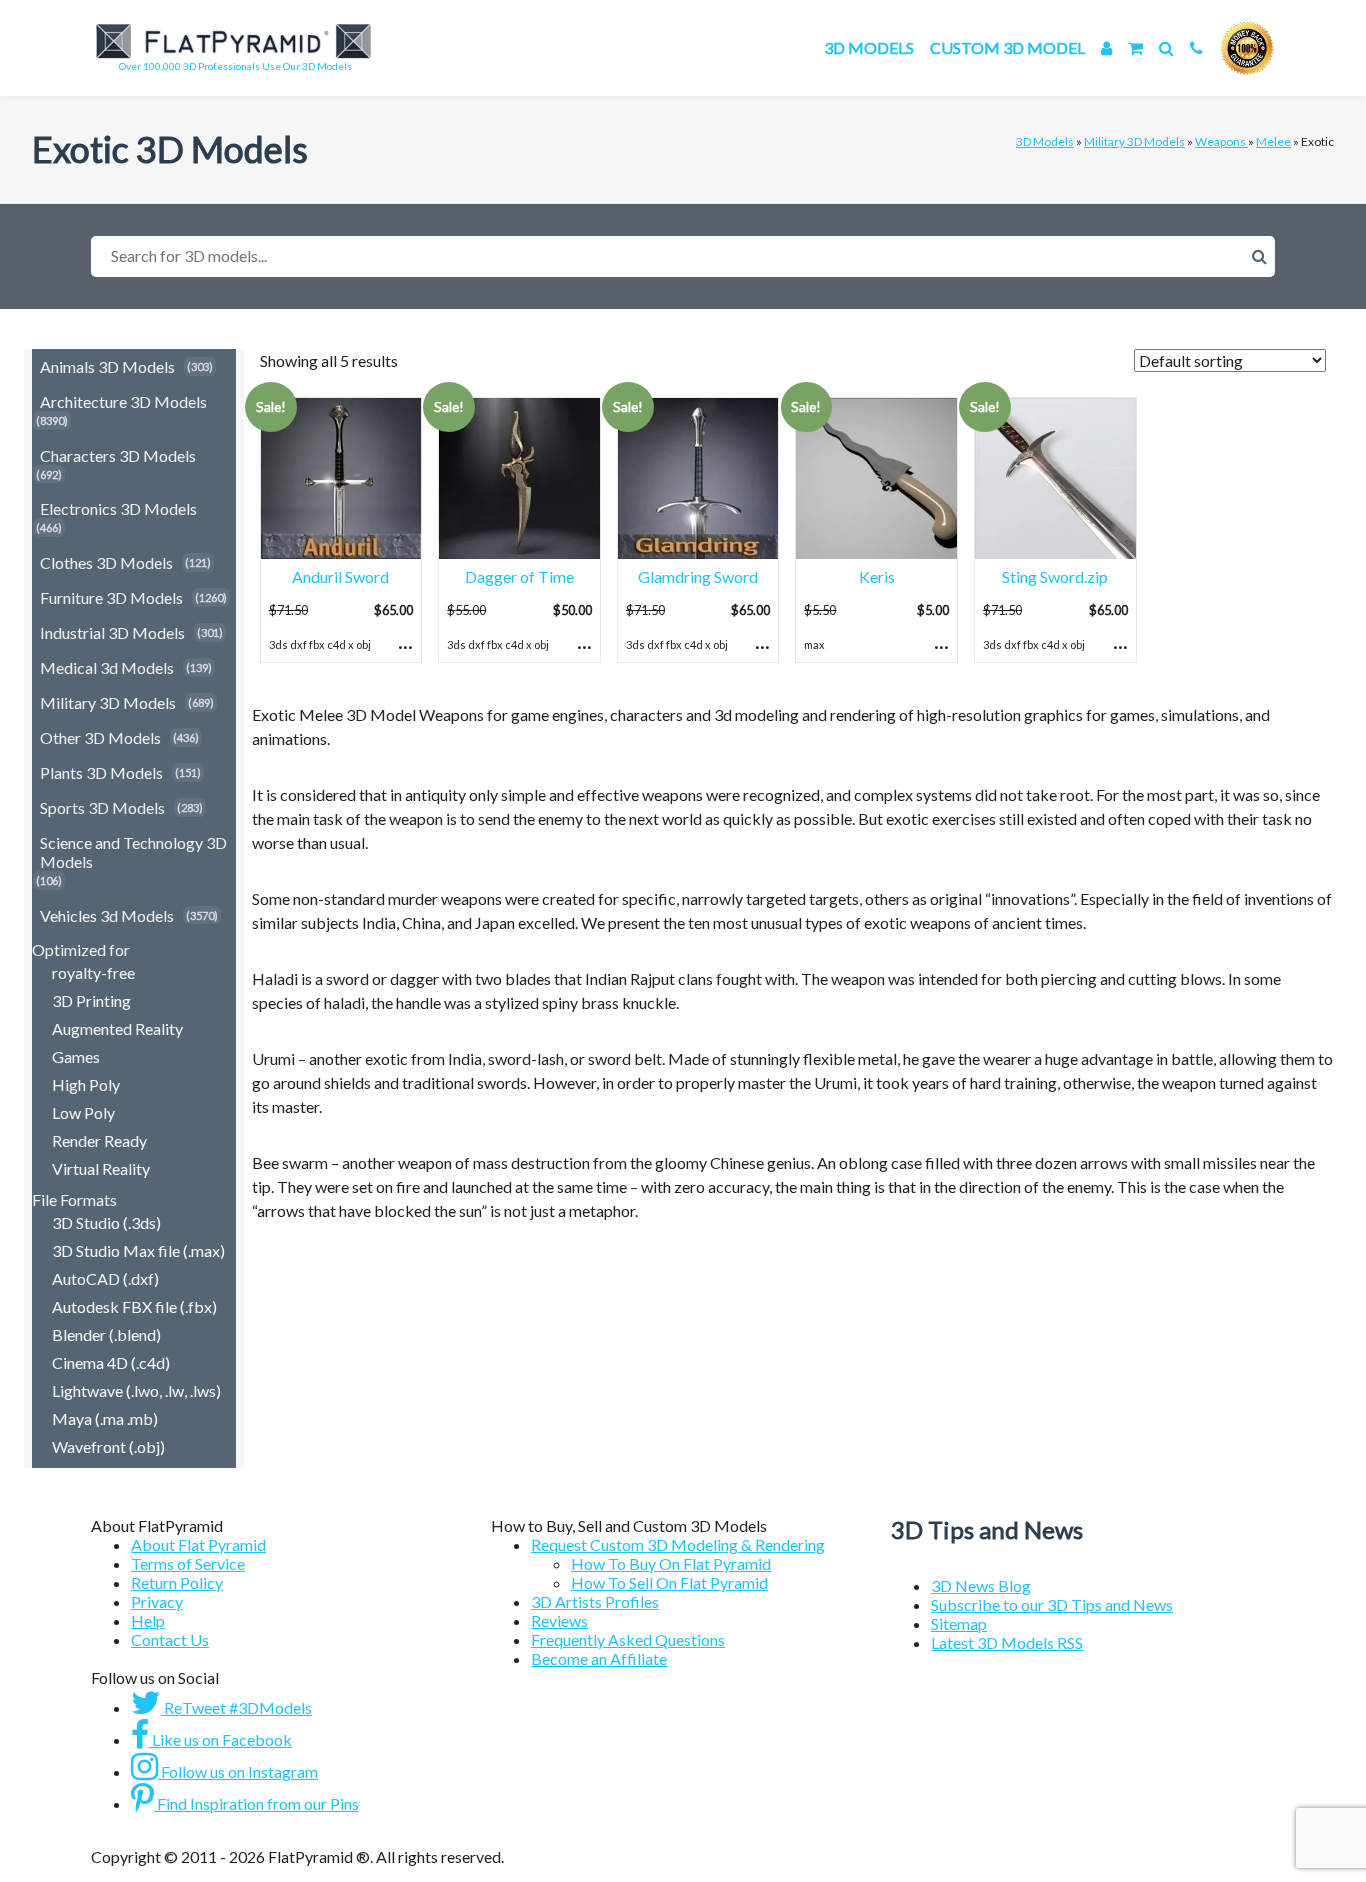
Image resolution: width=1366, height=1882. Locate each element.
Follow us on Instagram (238, 1771)
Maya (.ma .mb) (105, 1418)
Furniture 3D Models (111, 597)
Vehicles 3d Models (107, 915)
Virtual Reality (101, 1168)
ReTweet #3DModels (236, 1707)
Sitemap (959, 1623)
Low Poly (83, 1112)
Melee (1273, 141)
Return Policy (177, 1582)
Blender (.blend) (106, 1334)
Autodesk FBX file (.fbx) (134, 1306)
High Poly (86, 1084)
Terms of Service (188, 1563)
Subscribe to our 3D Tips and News (1052, 1604)
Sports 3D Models (102, 807)
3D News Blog (981, 1585)
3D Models (869, 47)
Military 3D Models (1134, 141)
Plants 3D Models (101, 772)
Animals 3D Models (107, 366)
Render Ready (99, 1140)
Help (148, 1620)
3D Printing (91, 1000)
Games (76, 1056)
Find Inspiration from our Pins (256, 1803)
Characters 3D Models (118, 455)
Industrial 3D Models (112, 632)
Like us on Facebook (220, 1739)
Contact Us (170, 1639)
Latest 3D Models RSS (1007, 1642)
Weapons (1221, 141)
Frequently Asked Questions (628, 1639)
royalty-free (93, 972)
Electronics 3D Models (118, 508)
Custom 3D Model (1007, 47)
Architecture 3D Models (123, 401)
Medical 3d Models (107, 667)
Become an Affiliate (599, 1658)
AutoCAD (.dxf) (105, 1278)
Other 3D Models (100, 737)
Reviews (559, 1620)
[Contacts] (1196, 47)
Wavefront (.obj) (108, 1446)
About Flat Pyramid (198, 1544)
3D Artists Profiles (595, 1601)
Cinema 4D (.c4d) (111, 1362)
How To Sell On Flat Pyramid (669, 1582)
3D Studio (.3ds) (106, 1222)
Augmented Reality (117, 1028)
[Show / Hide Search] (1166, 47)
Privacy (157, 1601)
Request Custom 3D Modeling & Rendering (678, 1544)
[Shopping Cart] (1135, 47)
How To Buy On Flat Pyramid (671, 1563)
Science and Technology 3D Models (133, 852)
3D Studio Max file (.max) (138, 1250)
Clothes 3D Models (106, 562)
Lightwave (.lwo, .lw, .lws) (136, 1390)
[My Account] (1106, 47)
